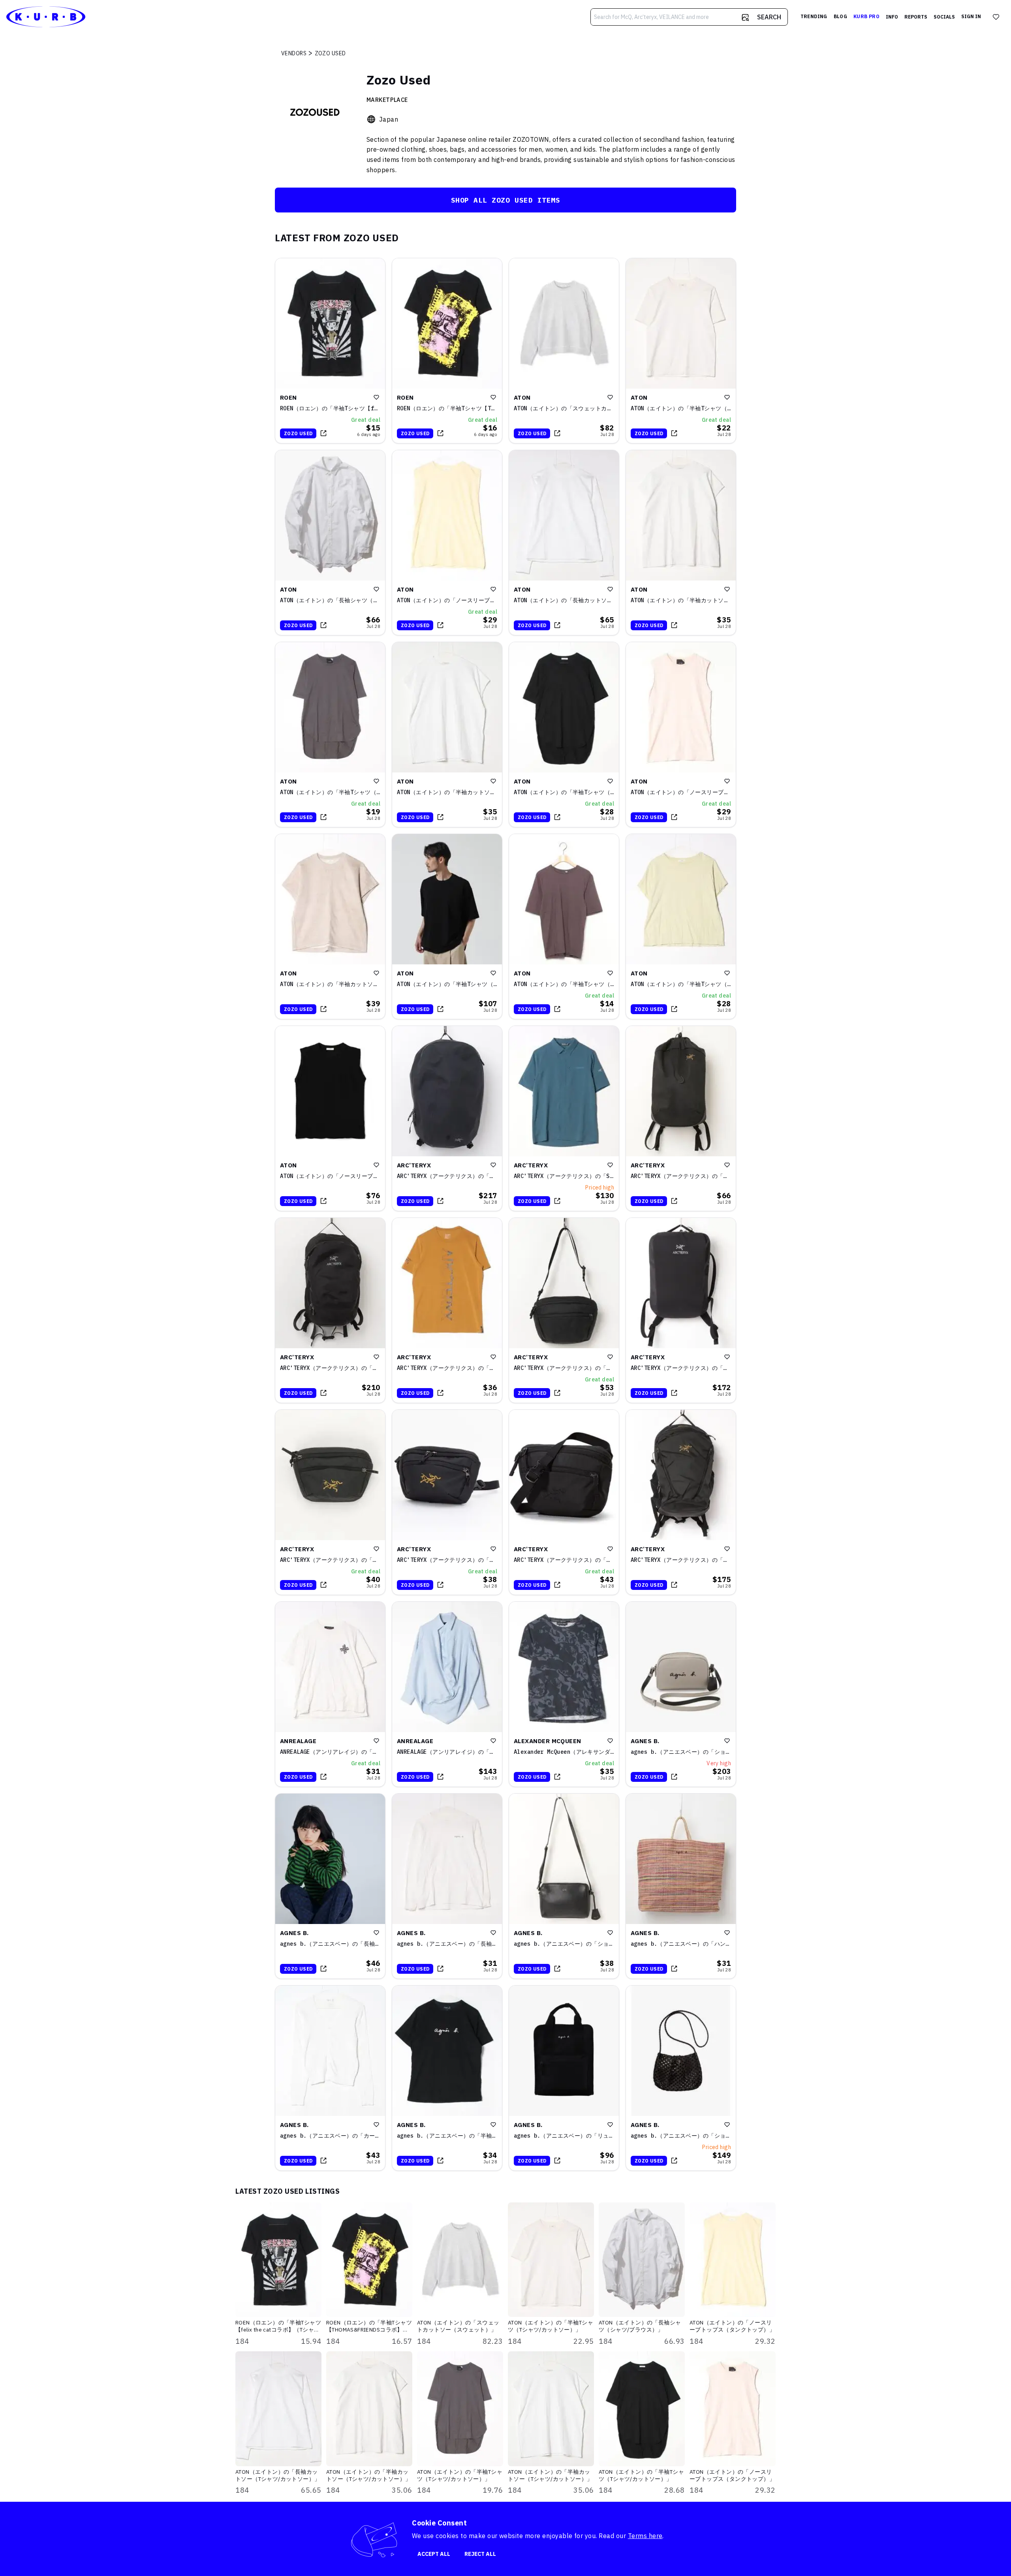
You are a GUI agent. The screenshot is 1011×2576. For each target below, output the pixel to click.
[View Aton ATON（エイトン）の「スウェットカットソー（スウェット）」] (564, 351)
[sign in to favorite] (376, 397)
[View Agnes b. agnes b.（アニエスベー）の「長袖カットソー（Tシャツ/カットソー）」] (447, 1886)
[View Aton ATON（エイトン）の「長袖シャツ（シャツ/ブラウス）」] (330, 543)
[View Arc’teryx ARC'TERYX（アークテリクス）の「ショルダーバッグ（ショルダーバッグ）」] (564, 1310)
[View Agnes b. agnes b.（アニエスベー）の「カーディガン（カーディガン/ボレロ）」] (330, 2078)
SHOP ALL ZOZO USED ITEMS (506, 200)
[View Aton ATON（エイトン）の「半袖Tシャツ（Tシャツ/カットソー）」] (681, 351)
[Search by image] (745, 17)
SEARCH (769, 17)
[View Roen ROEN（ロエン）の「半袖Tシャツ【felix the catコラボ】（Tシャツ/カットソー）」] (330, 351)
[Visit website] (371, 119)
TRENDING (814, 16)
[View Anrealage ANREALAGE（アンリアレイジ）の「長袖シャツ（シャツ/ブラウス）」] (447, 1694)
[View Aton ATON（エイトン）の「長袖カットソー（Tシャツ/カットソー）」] (564, 543)
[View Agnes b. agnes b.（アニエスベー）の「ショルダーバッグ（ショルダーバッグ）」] (681, 1694)
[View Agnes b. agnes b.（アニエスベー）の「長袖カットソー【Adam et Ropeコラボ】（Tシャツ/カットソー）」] (330, 1886)
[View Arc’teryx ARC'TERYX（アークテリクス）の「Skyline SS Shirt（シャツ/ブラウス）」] (564, 1118)
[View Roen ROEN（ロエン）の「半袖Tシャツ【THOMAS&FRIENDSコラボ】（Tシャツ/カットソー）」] (447, 351)
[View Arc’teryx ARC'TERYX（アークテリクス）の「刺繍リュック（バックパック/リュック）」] (330, 1310)
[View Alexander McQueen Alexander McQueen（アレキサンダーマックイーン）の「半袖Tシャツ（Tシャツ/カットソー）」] (564, 1694)
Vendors (294, 53)
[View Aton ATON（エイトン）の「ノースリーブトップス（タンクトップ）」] (447, 543)
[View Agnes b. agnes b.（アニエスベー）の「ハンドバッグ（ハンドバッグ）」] (681, 1886)
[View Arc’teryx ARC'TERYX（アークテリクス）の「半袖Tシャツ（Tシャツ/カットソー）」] (447, 1310)
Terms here (645, 2536)
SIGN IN (971, 16)
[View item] (323, 433)
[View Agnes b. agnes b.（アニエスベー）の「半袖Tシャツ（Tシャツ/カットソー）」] (447, 2078)
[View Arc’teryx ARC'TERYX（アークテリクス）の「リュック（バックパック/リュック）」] (447, 1118)
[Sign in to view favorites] (996, 17)
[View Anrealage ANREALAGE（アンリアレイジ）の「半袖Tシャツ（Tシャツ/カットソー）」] (330, 1694)
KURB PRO (866, 16)
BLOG (840, 16)
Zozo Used (298, 433)
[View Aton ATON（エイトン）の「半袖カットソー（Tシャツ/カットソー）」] (681, 543)
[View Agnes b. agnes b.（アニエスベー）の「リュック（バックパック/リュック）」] (564, 2078)
